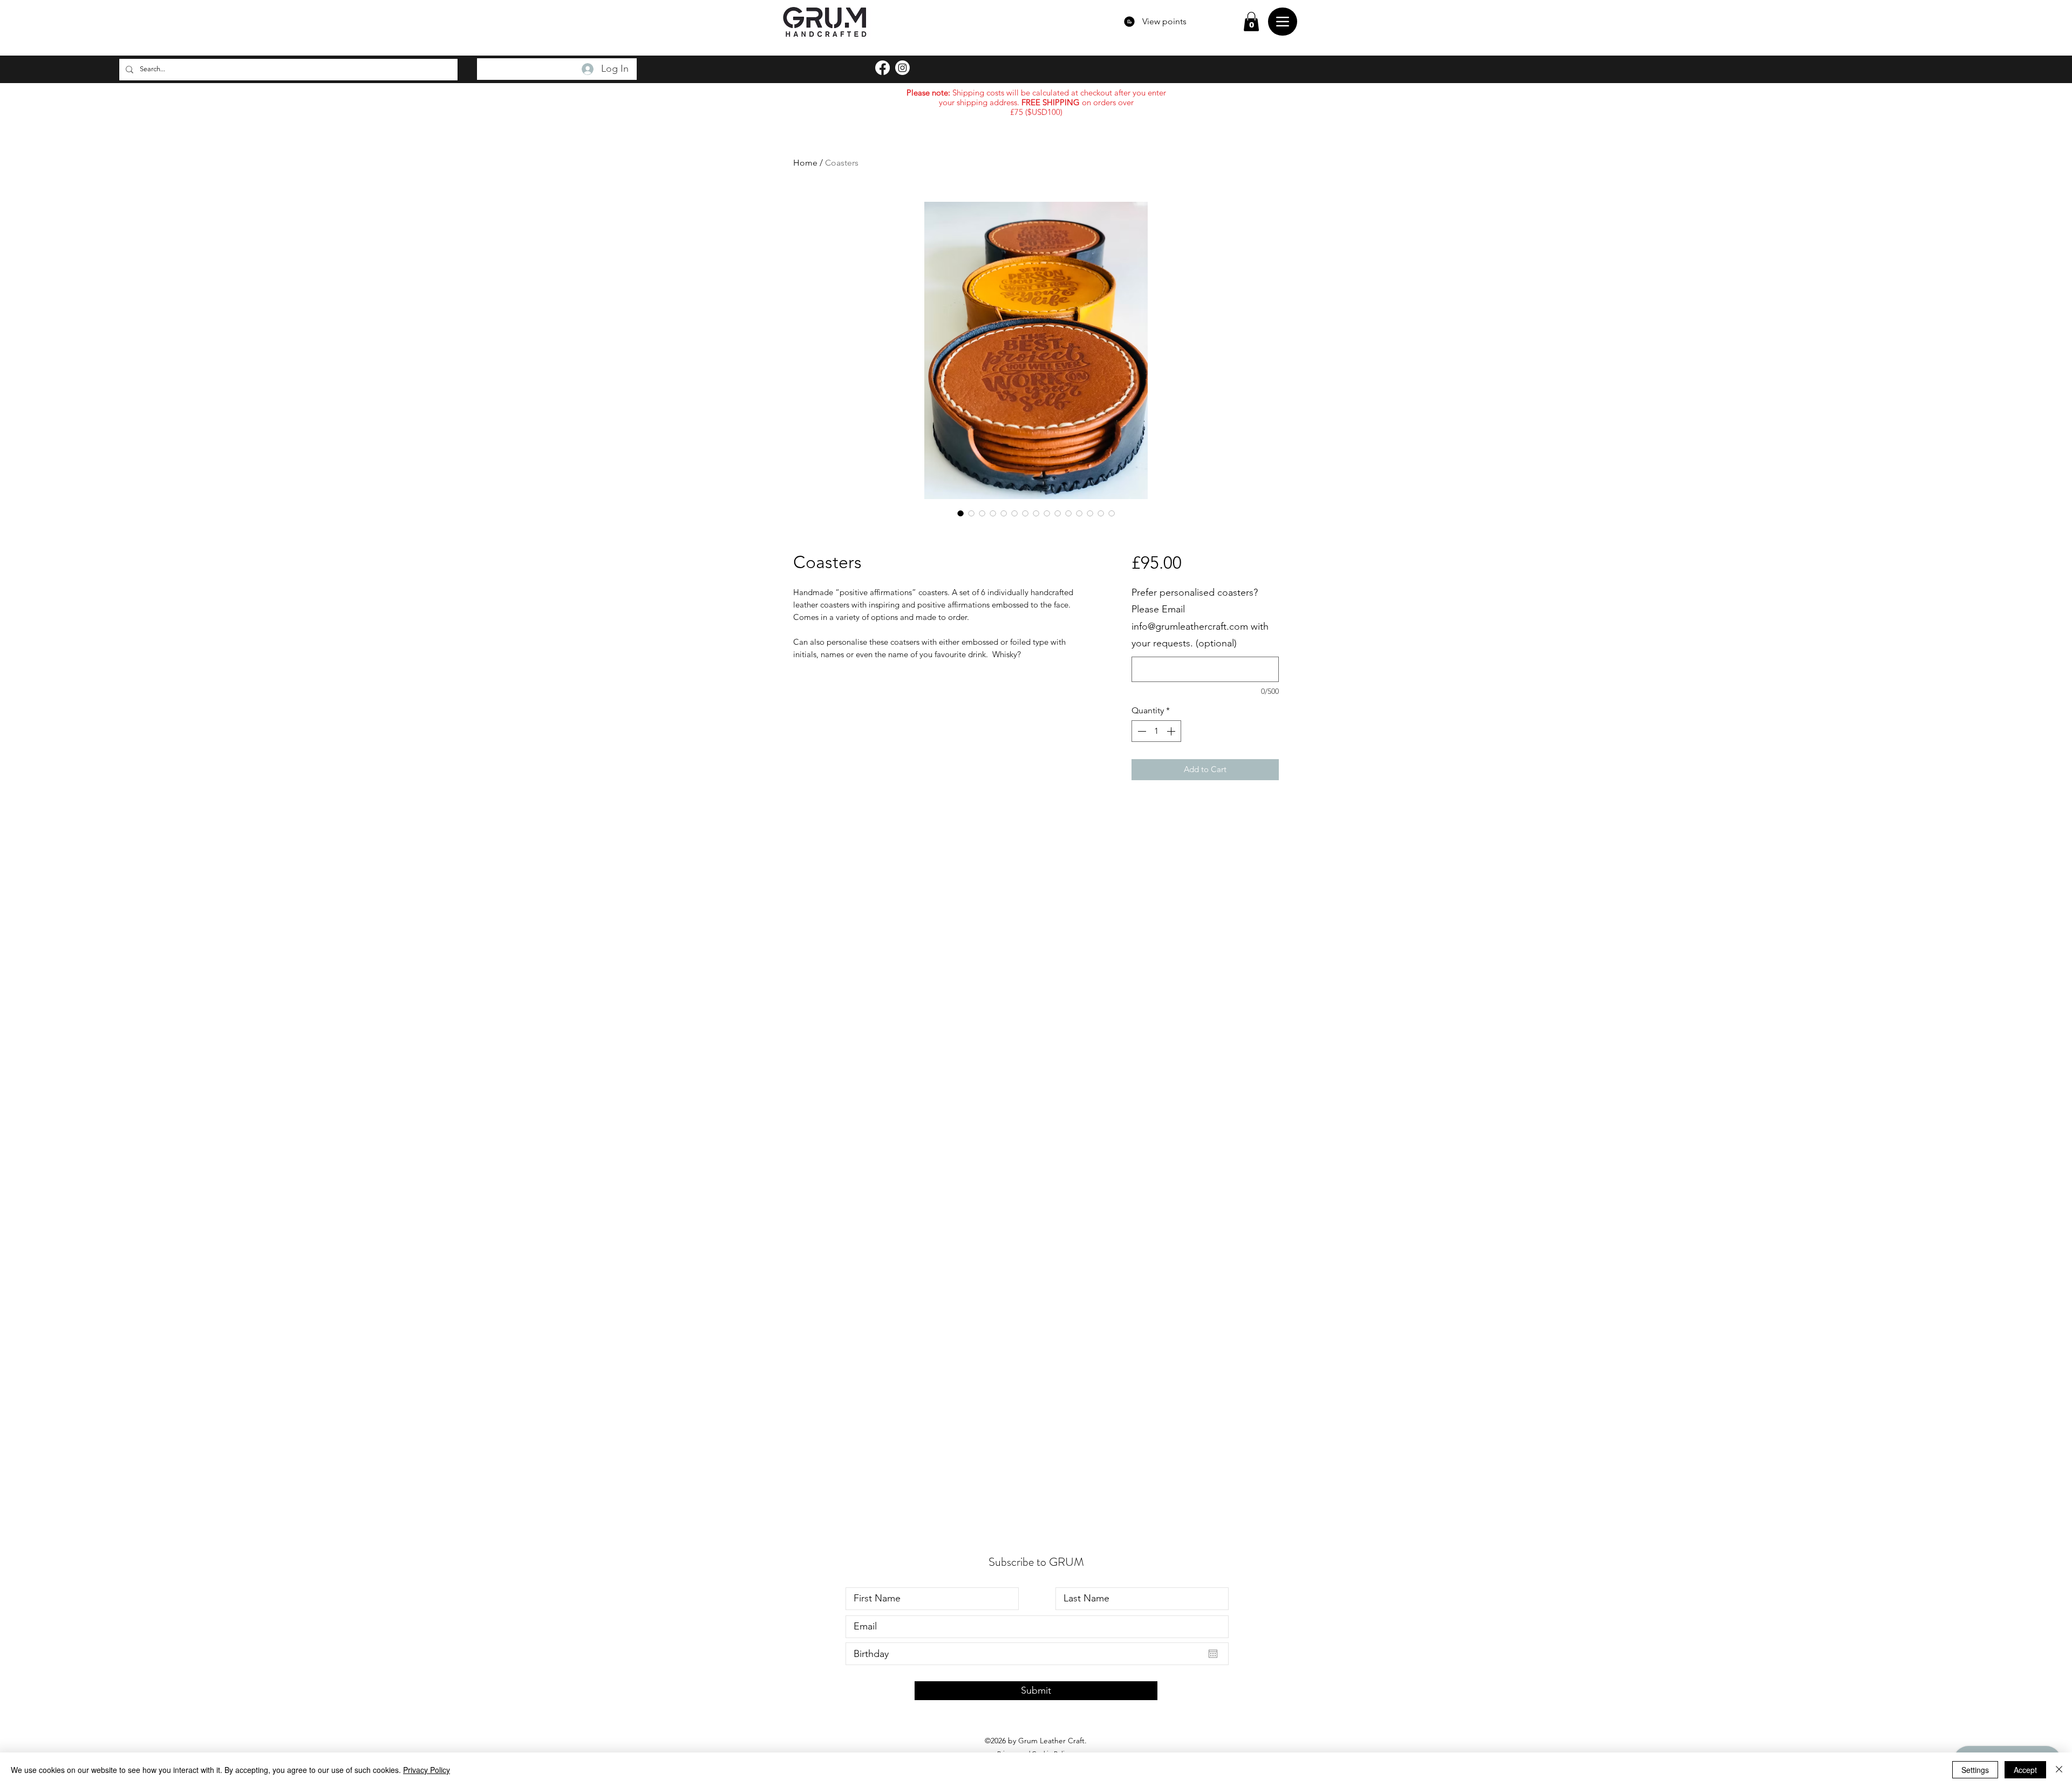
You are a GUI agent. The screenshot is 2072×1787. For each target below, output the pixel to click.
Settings (1975, 1770)
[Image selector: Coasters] (960, 513)
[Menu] (1283, 22)
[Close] (2059, 1770)
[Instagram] (902, 68)
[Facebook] (882, 68)
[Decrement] (1141, 731)
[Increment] (1172, 731)
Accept (2025, 1770)
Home (805, 163)
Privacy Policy (427, 1770)
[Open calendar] (1213, 1654)
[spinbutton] (1156, 731)
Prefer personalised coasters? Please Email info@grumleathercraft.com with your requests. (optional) (1200, 618)
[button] (1251, 22)
